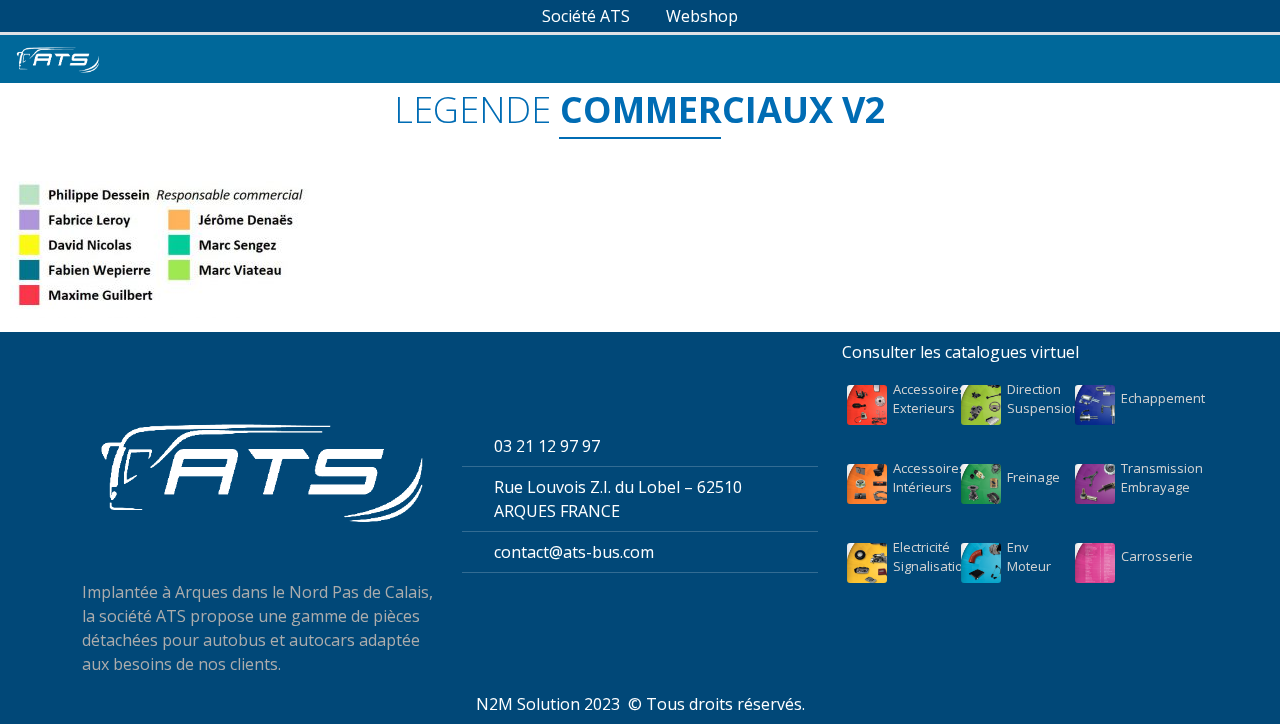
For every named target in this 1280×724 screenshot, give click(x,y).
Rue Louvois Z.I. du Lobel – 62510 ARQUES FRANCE (618, 499)
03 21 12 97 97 (547, 446)
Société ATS (586, 16)
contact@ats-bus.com (574, 552)
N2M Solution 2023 (548, 704)
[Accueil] (57, 59)
